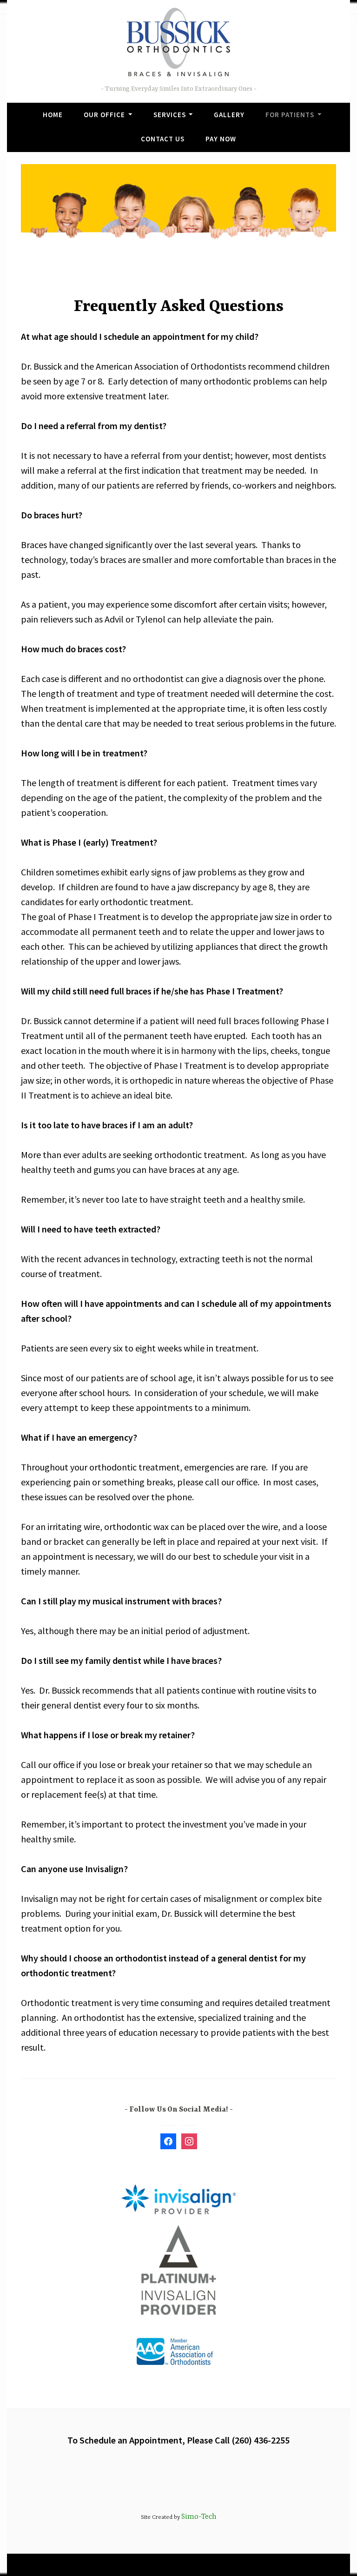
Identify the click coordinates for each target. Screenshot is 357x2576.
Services (170, 115)
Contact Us (163, 139)
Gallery (229, 115)
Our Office (104, 115)
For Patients (290, 115)
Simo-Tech (199, 2517)
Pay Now (221, 139)
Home (53, 115)
